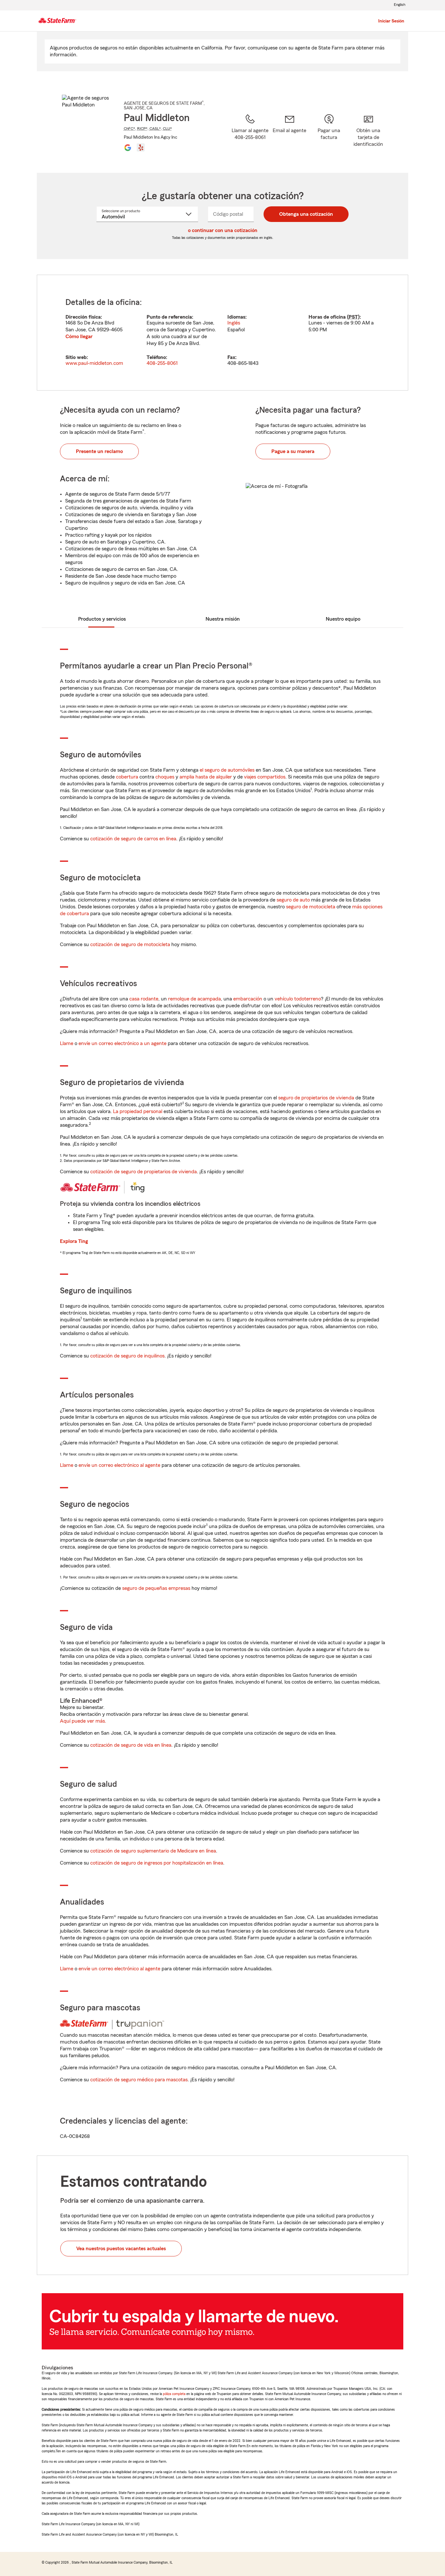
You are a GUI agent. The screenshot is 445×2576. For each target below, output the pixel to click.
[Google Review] (128, 147)
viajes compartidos (265, 777)
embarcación (248, 999)
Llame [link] (67, 1043)
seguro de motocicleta (311, 907)
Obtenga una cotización (306, 214)
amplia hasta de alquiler (206, 777)
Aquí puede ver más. (83, 1721)
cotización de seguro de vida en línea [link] (131, 1745)
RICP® (142, 129)
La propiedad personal (138, 1111)
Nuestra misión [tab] (223, 619)
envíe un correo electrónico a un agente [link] (122, 1043)
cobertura (127, 777)
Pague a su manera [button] (293, 451)
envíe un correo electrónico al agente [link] (119, 1465)
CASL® (155, 129)
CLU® (167, 129)
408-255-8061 (162, 363)
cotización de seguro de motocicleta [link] (130, 944)
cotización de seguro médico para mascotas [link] (139, 2080)
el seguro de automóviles (227, 770)
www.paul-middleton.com (94, 363)
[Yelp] (141, 147)
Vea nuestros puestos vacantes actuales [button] (121, 2249)
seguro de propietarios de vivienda (316, 1098)
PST (353, 317)
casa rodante (144, 999)
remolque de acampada (194, 999)
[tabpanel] (223, 333)
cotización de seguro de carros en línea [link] (133, 839)
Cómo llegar (79, 337)
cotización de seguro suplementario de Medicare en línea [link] (153, 1851)
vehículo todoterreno (298, 999)
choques (165, 777)
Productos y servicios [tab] (102, 619)
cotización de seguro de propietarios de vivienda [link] (144, 1172)
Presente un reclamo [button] (99, 451)
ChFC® (129, 129)
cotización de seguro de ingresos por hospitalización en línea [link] (157, 1863)
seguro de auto (293, 900)
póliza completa (174, 2394)
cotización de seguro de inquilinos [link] (127, 1356)
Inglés (234, 323)
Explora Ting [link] (74, 1241)
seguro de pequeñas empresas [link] (156, 1588)
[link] (289, 135)
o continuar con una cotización (223, 230)
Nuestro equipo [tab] (343, 619)
